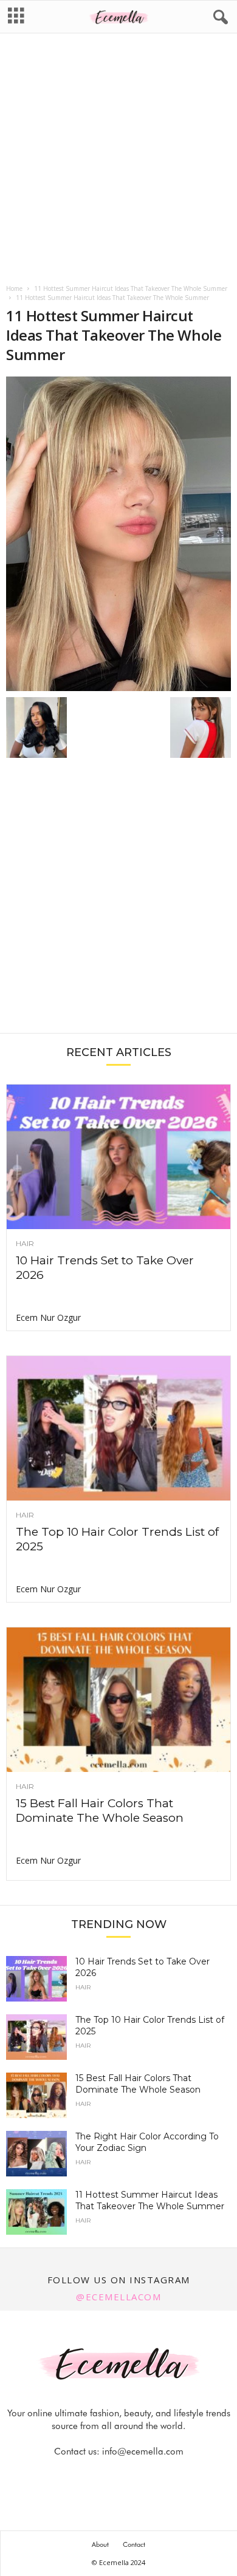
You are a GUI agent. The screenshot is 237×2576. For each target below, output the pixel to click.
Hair (25, 1244)
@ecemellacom (118, 2297)
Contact (134, 2544)
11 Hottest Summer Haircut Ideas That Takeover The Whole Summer (131, 288)
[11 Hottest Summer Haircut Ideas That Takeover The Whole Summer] (118, 534)
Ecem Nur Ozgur (48, 1317)
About (100, 2544)
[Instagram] (106, 2475)
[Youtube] (160, 2475)
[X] (134, 2475)
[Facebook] (78, 2475)
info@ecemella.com (143, 2452)
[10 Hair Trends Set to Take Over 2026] (118, 1157)
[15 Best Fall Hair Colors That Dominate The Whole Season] (118, 1700)
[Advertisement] (118, 160)
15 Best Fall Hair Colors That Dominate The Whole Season (100, 1811)
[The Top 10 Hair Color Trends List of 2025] (118, 1428)
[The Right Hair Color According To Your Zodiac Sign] (36, 2154)
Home (14, 288)
